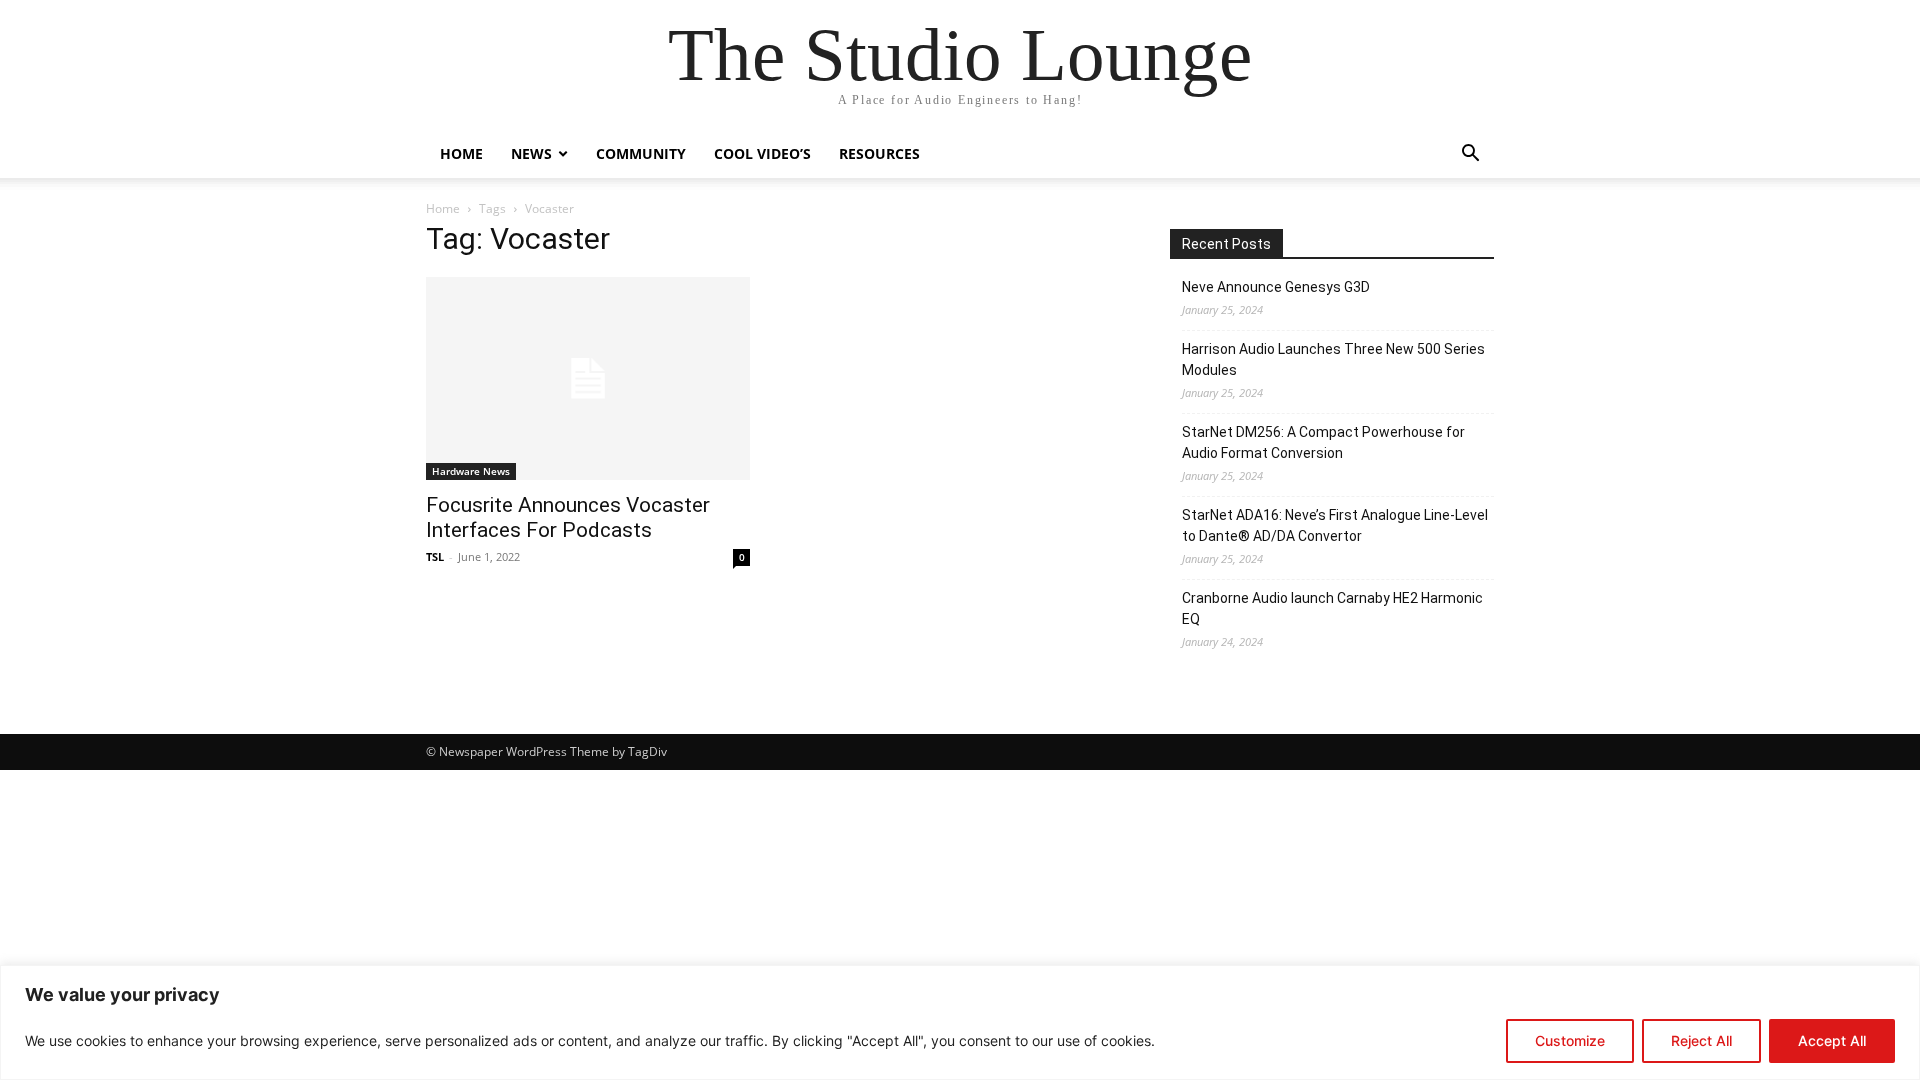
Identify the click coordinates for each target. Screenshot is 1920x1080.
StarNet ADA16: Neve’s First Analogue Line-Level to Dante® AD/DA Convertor (1335, 525)
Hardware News (471, 471)
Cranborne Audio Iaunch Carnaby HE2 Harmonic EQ (1332, 608)
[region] (960, 1022)
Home (461, 153)
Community (641, 153)
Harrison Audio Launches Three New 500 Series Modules (1333, 359)
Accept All (1832, 1040)
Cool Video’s (762, 153)
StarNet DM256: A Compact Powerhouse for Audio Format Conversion (1323, 442)
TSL (435, 556)
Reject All (1701, 1040)
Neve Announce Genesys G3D (1276, 287)
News (531, 153)
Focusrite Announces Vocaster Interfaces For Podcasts (568, 517)
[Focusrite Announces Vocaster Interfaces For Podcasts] (588, 378)
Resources (879, 153)
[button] (1470, 155)
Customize (1570, 1040)
